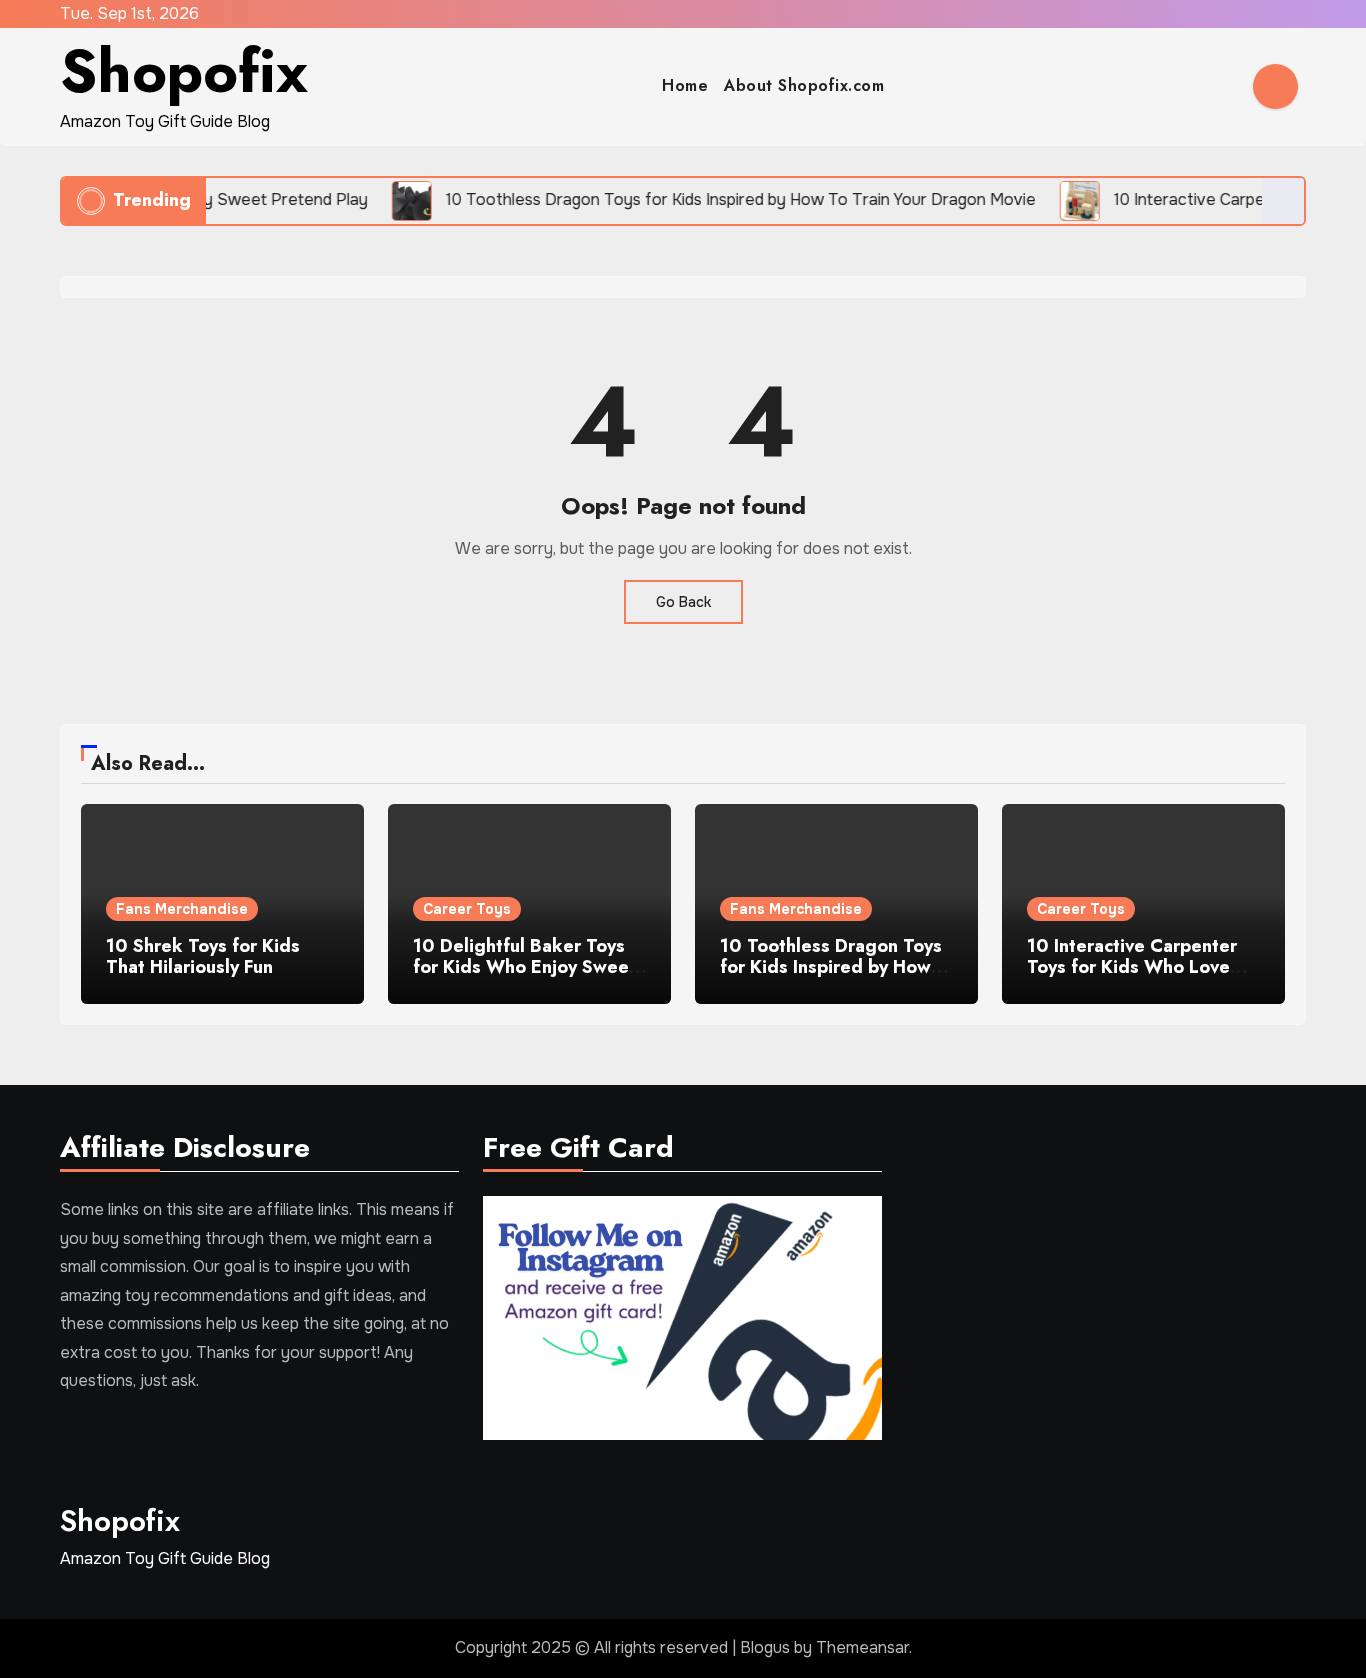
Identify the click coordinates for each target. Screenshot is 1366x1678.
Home (685, 85)
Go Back (683, 602)
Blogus (765, 1647)
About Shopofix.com (804, 85)
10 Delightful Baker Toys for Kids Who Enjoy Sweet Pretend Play (524, 967)
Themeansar (862, 1647)
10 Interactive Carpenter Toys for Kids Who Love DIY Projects (1132, 967)
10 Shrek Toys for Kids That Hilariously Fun (203, 957)
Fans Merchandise (182, 909)
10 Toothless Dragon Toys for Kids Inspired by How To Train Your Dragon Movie (831, 978)
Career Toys (467, 909)
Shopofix (184, 71)
